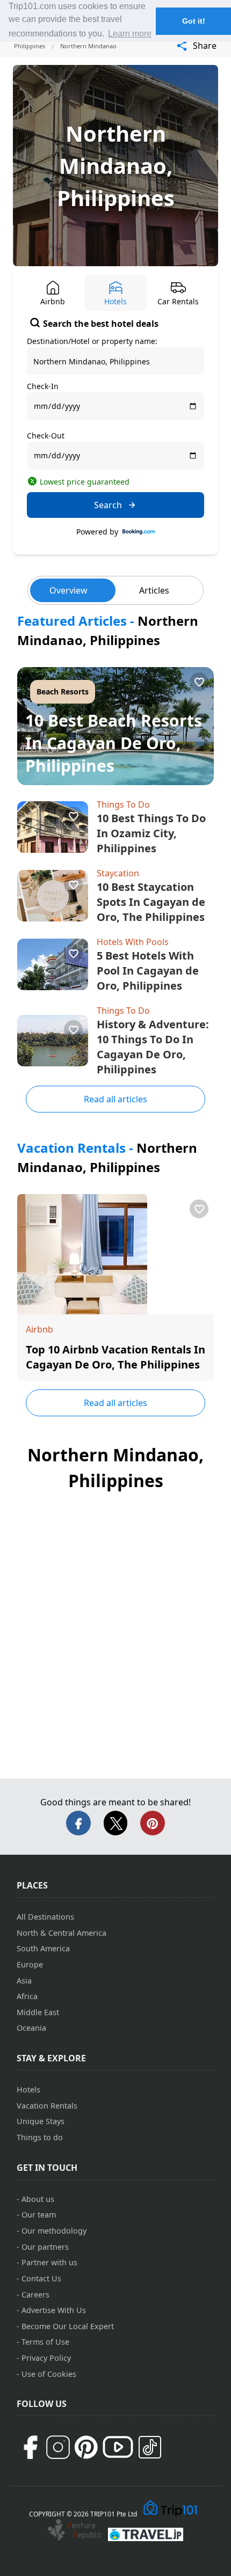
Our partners (45, 2247)
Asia (24, 1981)
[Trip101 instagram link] (58, 2447)
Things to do (40, 2137)
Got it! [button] (194, 21)
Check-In (43, 386)
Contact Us (41, 2278)
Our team (39, 2215)
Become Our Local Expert (68, 2326)
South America (43, 1948)
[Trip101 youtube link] (118, 2447)
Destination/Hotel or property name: (92, 341)
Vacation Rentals (47, 2106)
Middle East (38, 2012)
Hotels (28, 2090)
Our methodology (54, 2231)
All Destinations (45, 1917)
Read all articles (115, 1099)
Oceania (31, 2028)
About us (38, 2199)
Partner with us (49, 2262)
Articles (154, 590)
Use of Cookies (49, 2374)
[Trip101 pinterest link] (86, 2447)
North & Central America (62, 1933)
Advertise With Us (54, 2310)
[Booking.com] (139, 532)
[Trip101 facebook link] (30, 2447)
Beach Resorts (63, 691)
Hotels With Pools (133, 942)
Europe (30, 1964)
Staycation (118, 873)
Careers (35, 2295)
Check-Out (46, 436)
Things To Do (123, 804)
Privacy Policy (46, 2358)
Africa (27, 1996)
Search (108, 505)
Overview (68, 590)
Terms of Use (45, 2342)
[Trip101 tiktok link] (150, 2447)
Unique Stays (41, 2121)
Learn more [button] (130, 34)
